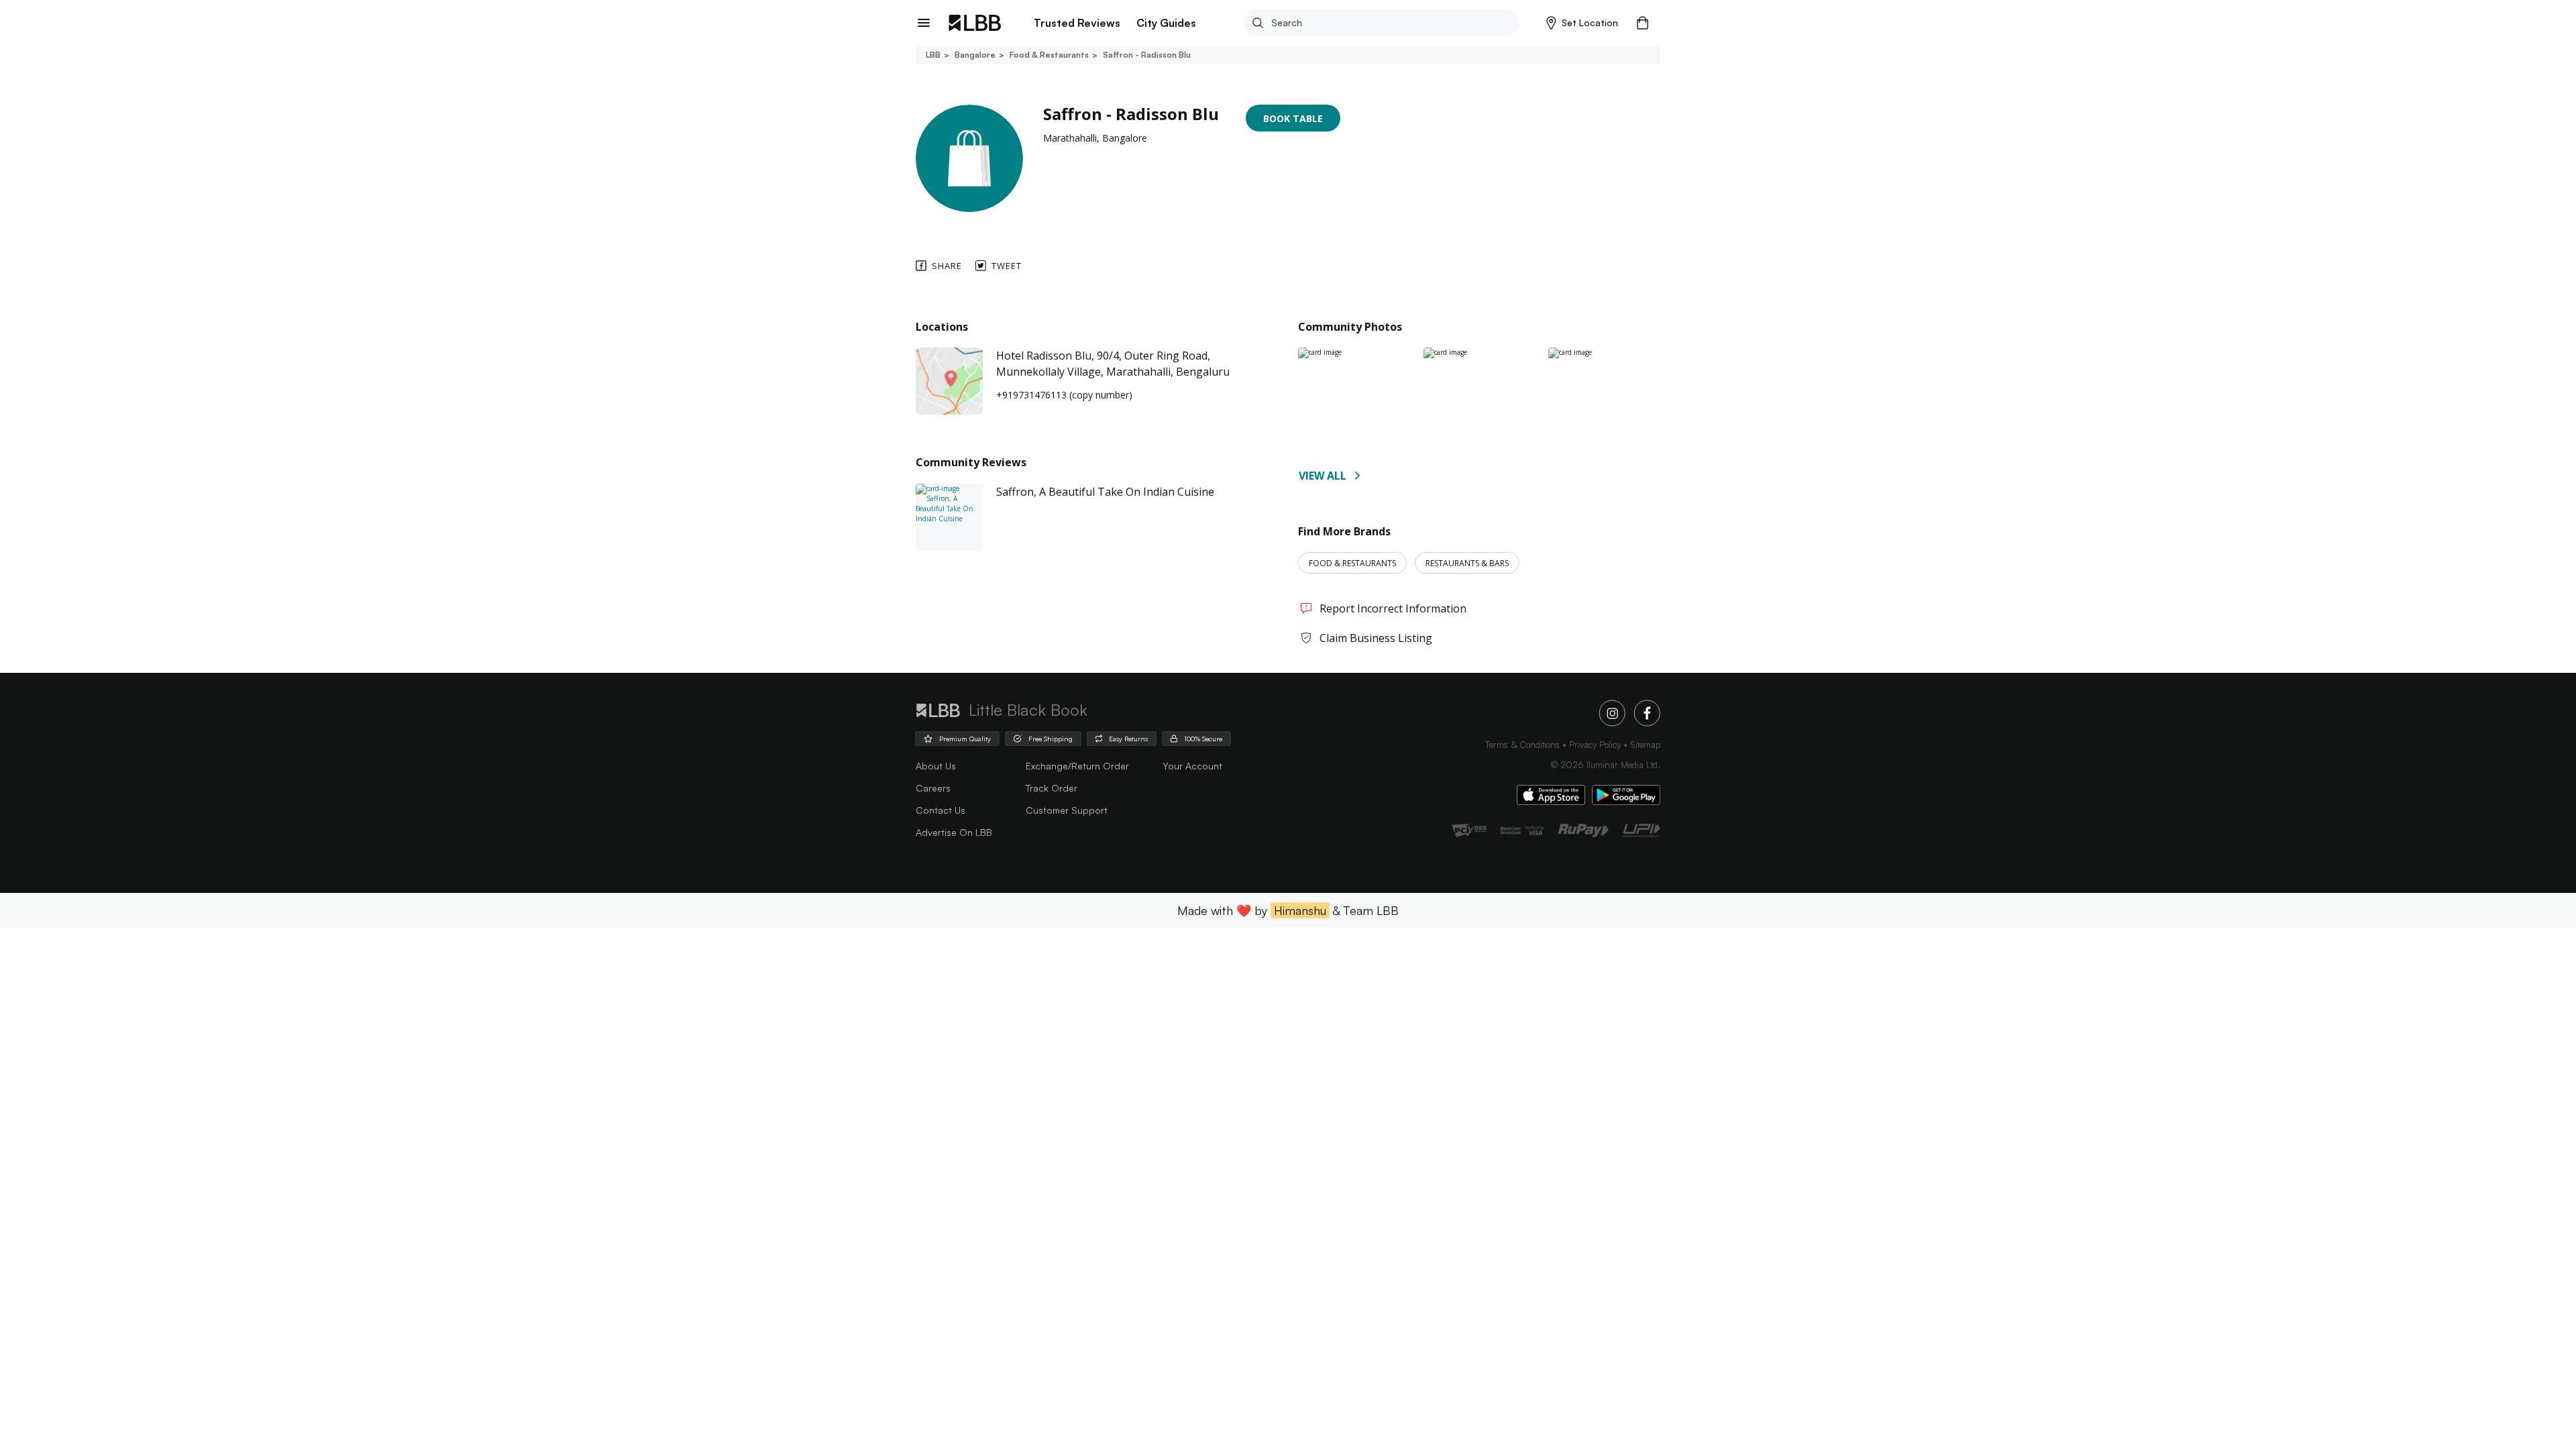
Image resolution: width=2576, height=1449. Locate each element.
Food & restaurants (1049, 55)
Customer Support (1067, 810)
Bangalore (975, 55)
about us (936, 766)
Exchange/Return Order (1077, 766)
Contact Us (941, 810)
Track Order (1052, 788)
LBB (933, 55)
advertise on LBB (954, 832)
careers (933, 788)
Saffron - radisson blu (1147, 55)
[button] (1582, 23)
